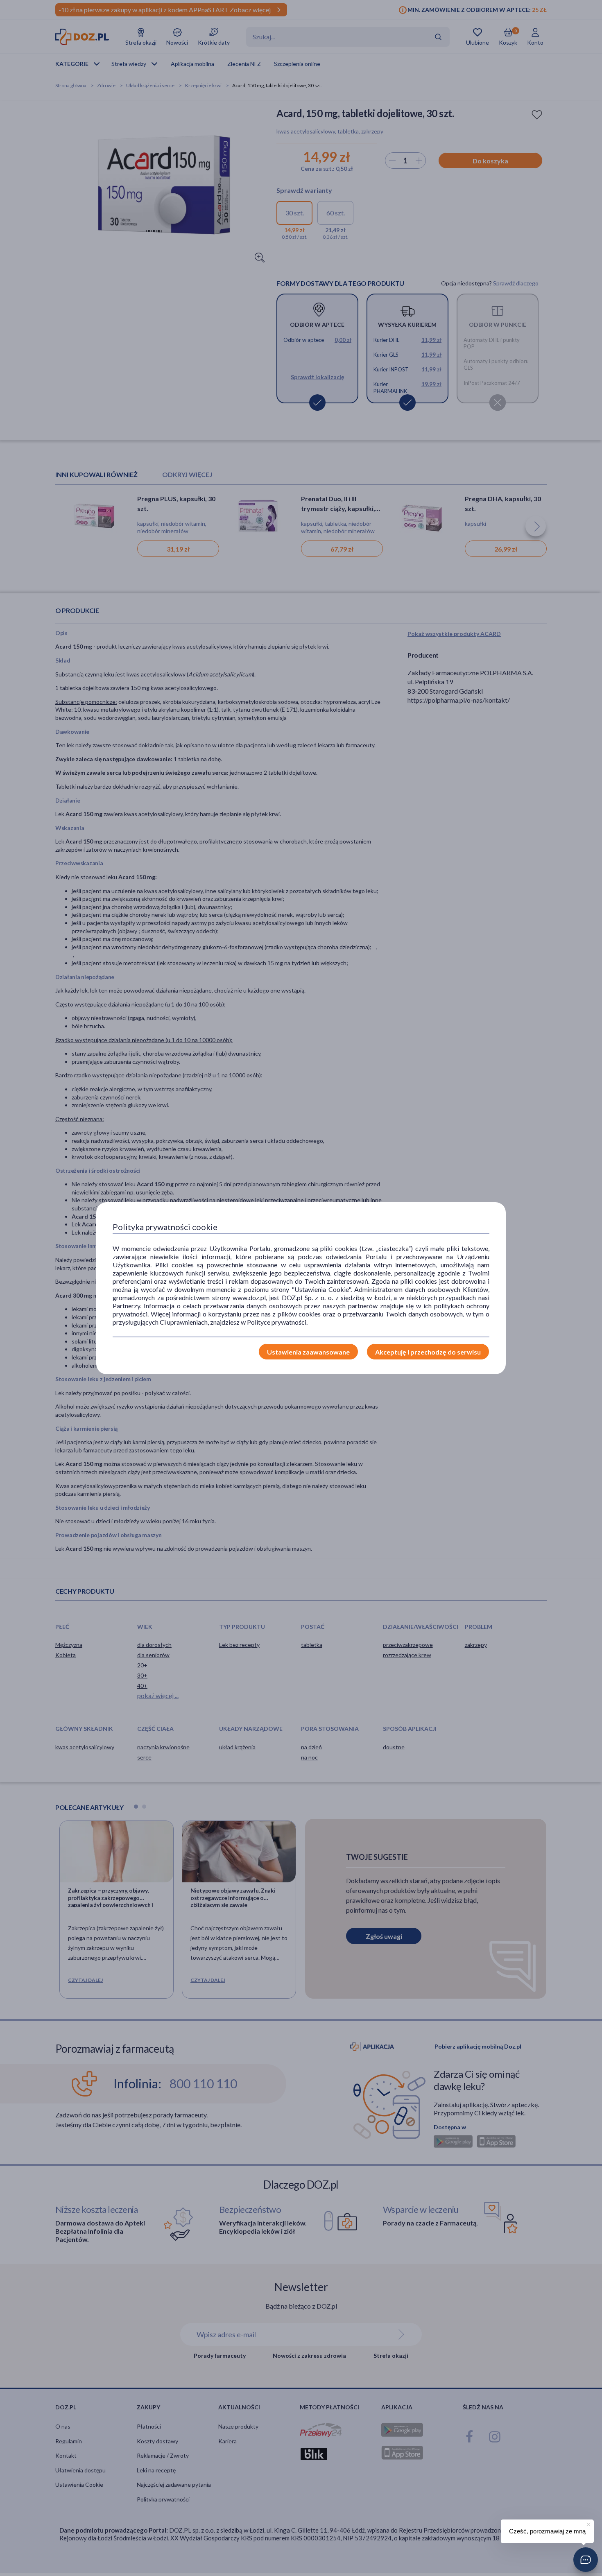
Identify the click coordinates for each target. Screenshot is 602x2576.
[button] (586, 2560)
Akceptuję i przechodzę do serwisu (428, 1352)
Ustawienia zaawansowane (308, 1352)
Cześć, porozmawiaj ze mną (547, 2531)
